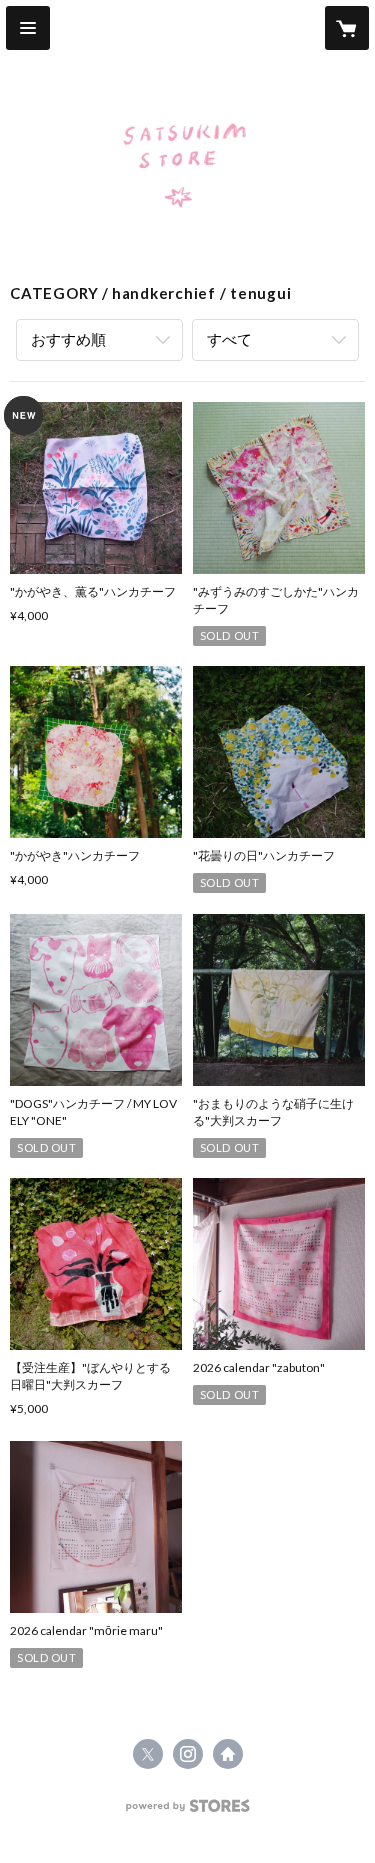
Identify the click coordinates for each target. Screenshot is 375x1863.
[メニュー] (28, 28)
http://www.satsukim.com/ (228, 1754)
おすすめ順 (68, 339)
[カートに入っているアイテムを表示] (347, 28)
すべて (229, 339)
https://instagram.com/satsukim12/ (188, 1754)
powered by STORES (187, 1811)
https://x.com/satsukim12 (148, 1754)
